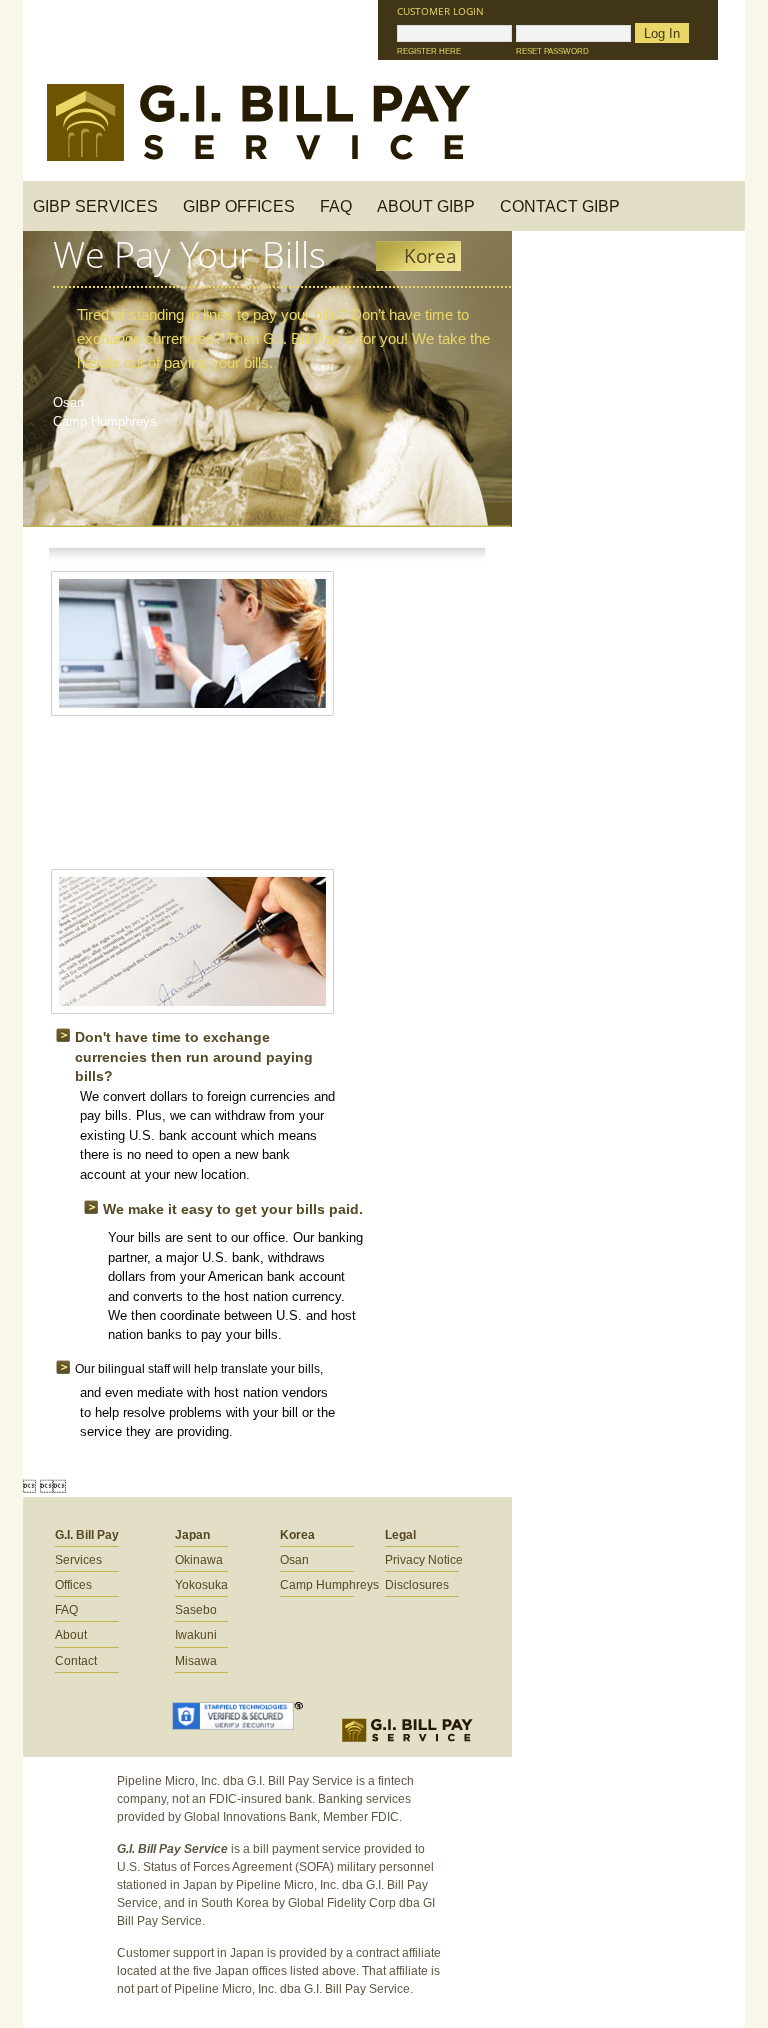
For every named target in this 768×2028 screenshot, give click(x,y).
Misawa (196, 1661)
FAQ (336, 206)
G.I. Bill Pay (87, 1535)
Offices (73, 1585)
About (71, 1635)
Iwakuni (196, 1635)
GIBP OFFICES (239, 206)
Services (78, 1560)
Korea (297, 1535)
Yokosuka (201, 1585)
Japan (192, 1535)
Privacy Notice (424, 1560)
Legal (400, 1535)
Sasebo (196, 1610)
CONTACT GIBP (560, 206)
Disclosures (417, 1585)
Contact (76, 1661)
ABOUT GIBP (426, 206)
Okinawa (199, 1560)
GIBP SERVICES (95, 206)
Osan (68, 402)
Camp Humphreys (105, 421)
